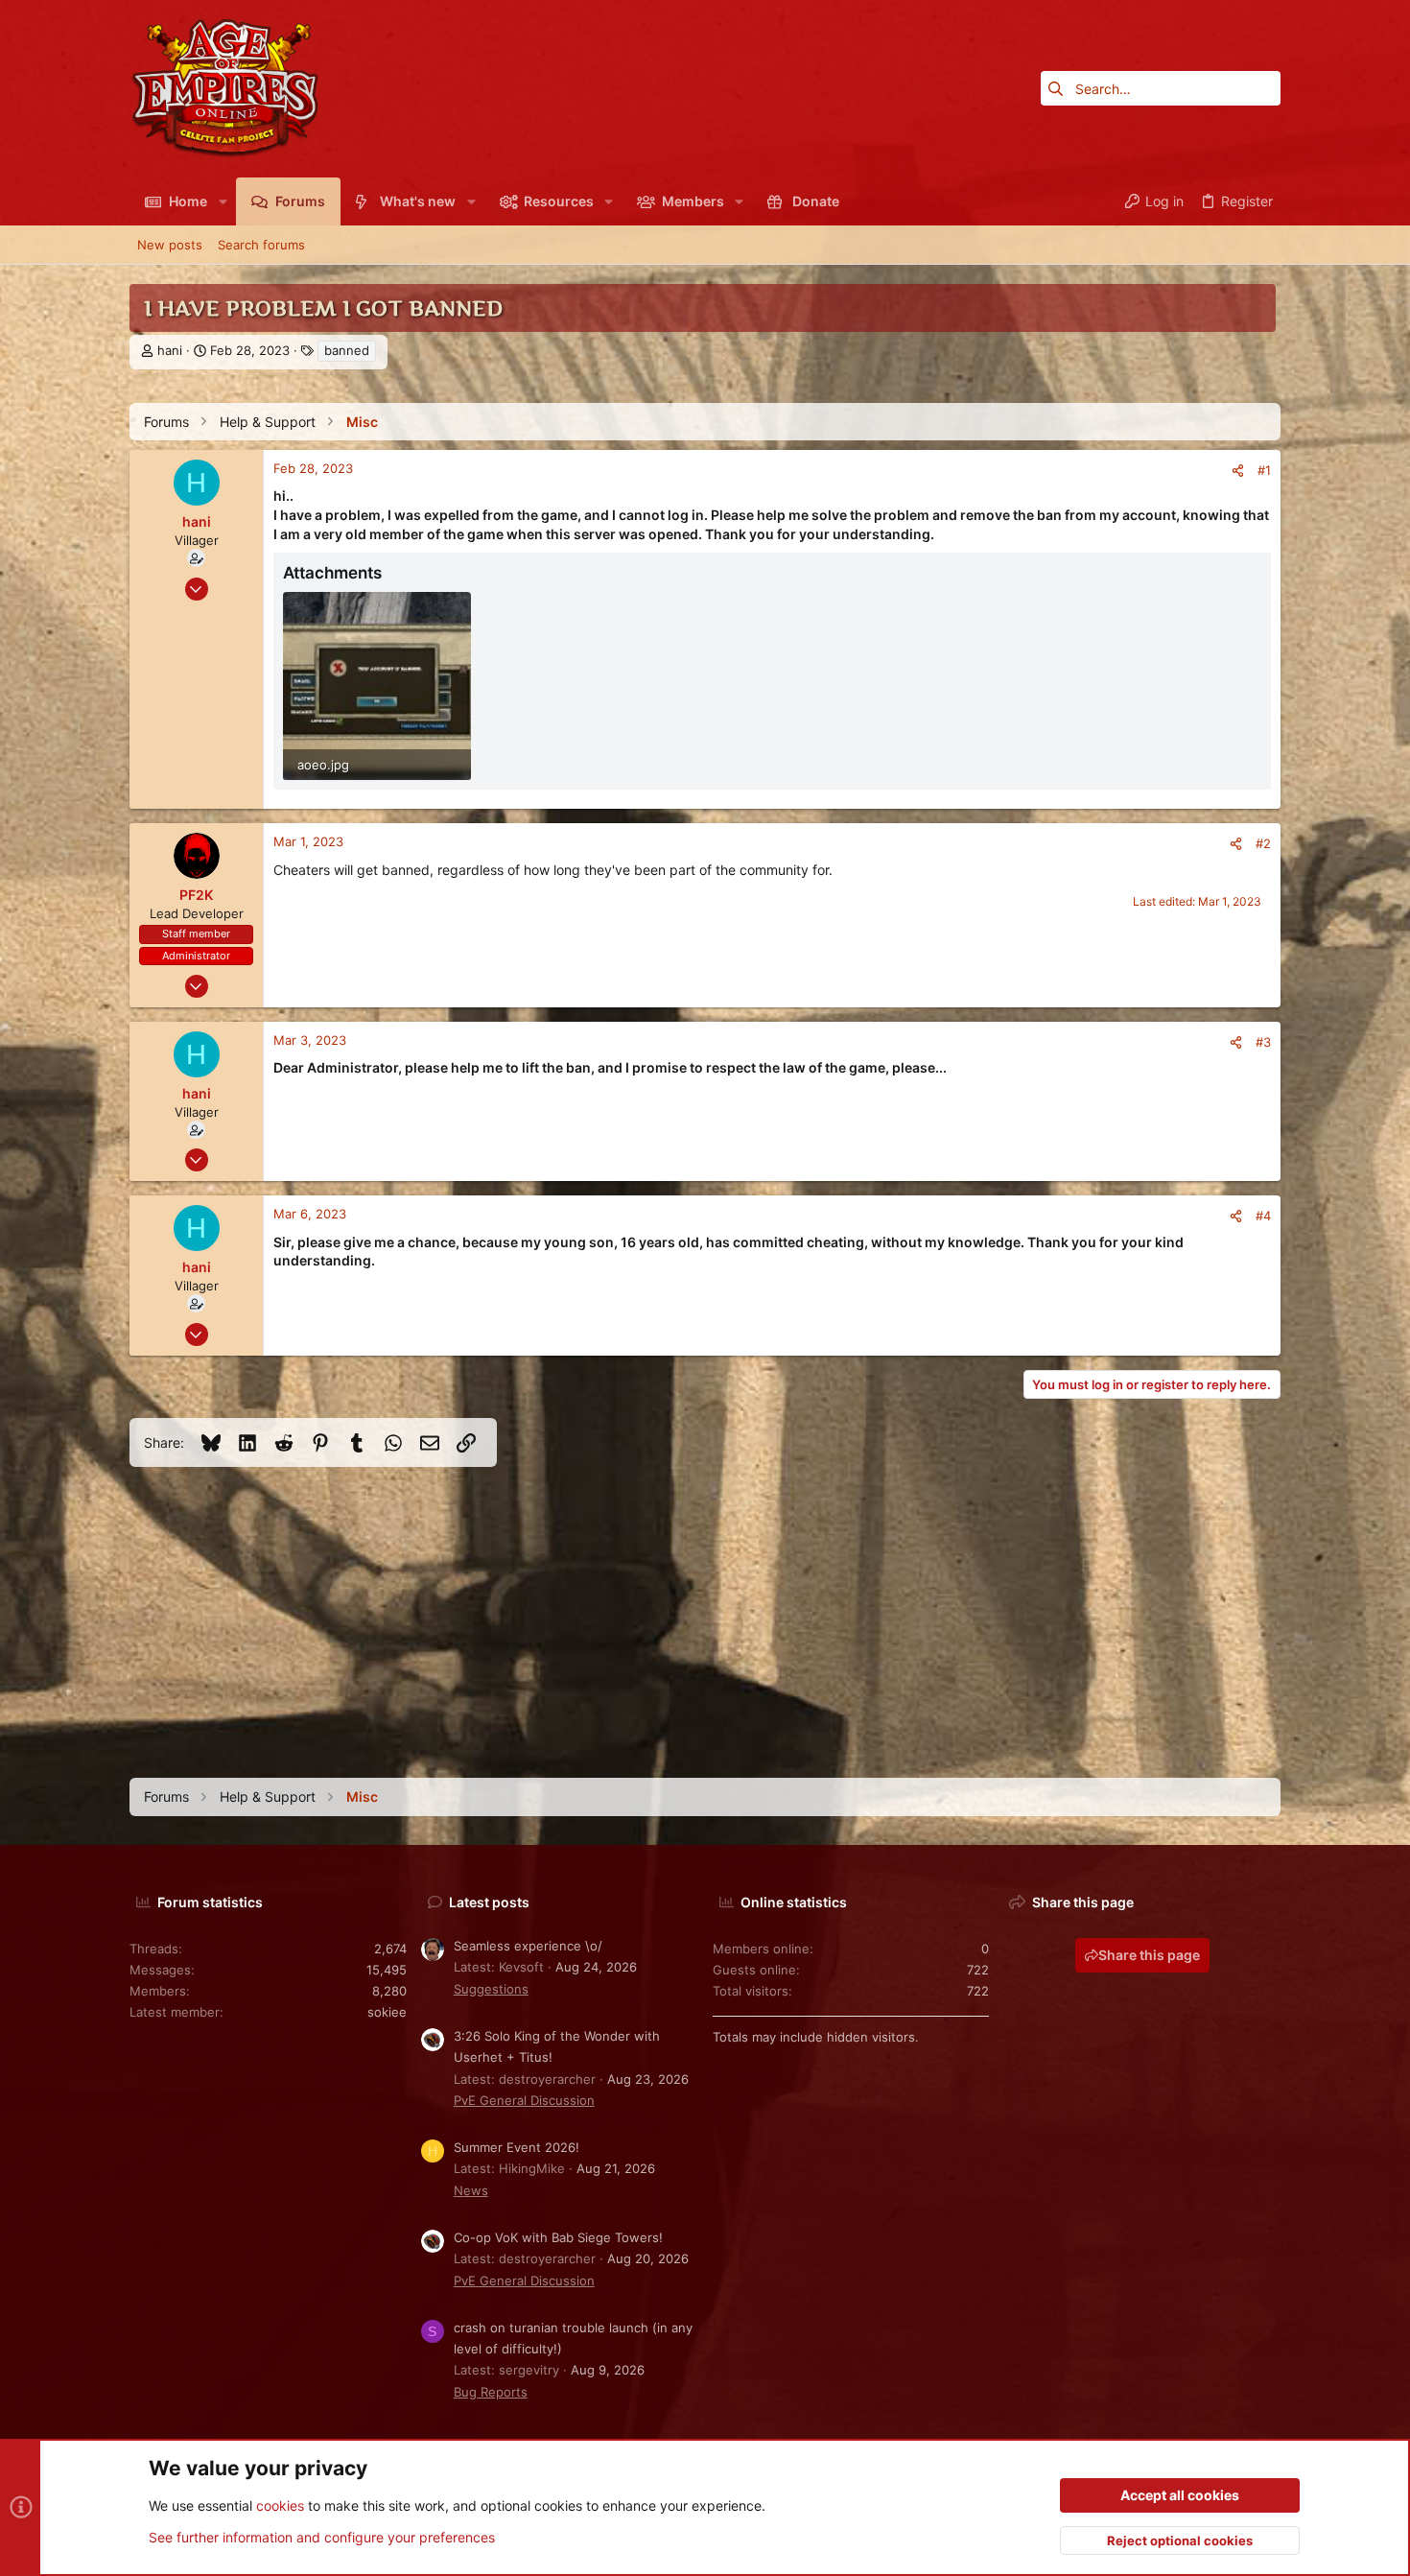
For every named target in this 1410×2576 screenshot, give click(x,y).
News (471, 2190)
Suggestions (491, 1989)
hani (170, 350)
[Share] (1238, 471)
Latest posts (489, 1902)
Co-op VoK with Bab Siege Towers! (558, 2237)
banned (347, 350)
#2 (1263, 843)
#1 (1264, 470)
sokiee (387, 2012)
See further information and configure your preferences (322, 2537)
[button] (222, 201)
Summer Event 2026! (517, 2147)
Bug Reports (491, 2392)
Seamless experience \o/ (528, 1946)
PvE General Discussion (524, 2100)
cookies (280, 2505)
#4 (1263, 1216)
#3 (1263, 1042)
